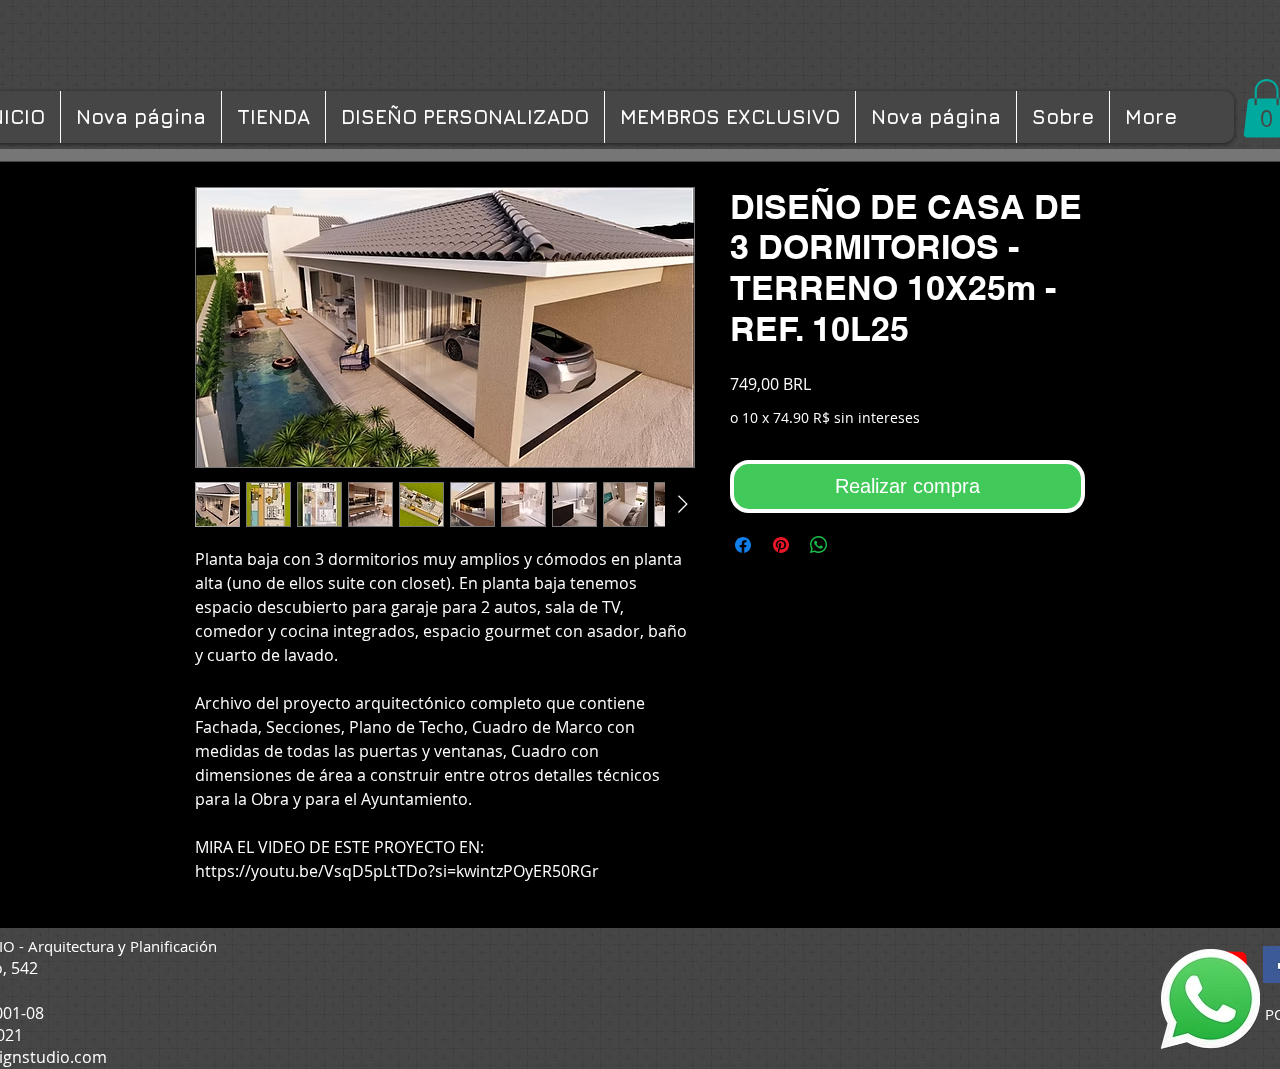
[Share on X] (857, 545)
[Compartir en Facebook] (743, 545)
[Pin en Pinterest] (781, 545)
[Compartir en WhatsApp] (819, 545)
